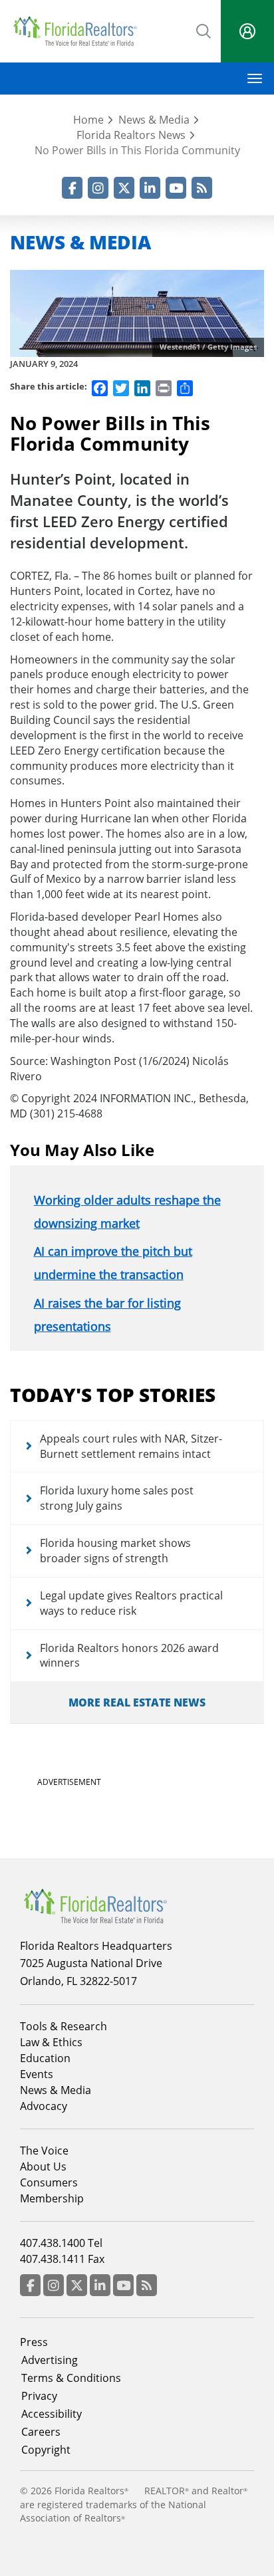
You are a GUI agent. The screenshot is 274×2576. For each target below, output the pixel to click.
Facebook (72, 188)
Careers (41, 2432)
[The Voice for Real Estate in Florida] (95, 1905)
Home (88, 120)
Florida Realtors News (131, 135)
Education (45, 2058)
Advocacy (44, 2106)
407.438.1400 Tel (61, 2243)
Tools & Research (64, 2026)
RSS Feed (202, 188)
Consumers (49, 2182)
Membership (52, 2198)
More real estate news (137, 1702)
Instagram (98, 188)
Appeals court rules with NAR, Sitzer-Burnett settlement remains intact (131, 1446)
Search (204, 30)
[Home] (75, 31)
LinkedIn (150, 188)
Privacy (39, 2396)
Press (34, 2342)
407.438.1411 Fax (62, 2259)
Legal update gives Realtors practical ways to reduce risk (131, 1603)
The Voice (44, 2151)
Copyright (46, 2450)
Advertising (50, 2360)
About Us (43, 2166)
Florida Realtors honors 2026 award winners (129, 1656)
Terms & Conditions (71, 2378)
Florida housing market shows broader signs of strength (115, 1551)
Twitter (124, 188)
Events (37, 2074)
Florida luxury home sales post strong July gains (117, 1498)
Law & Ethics (51, 2042)
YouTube (176, 188)
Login (247, 31)
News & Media (154, 120)
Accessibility (52, 2414)
